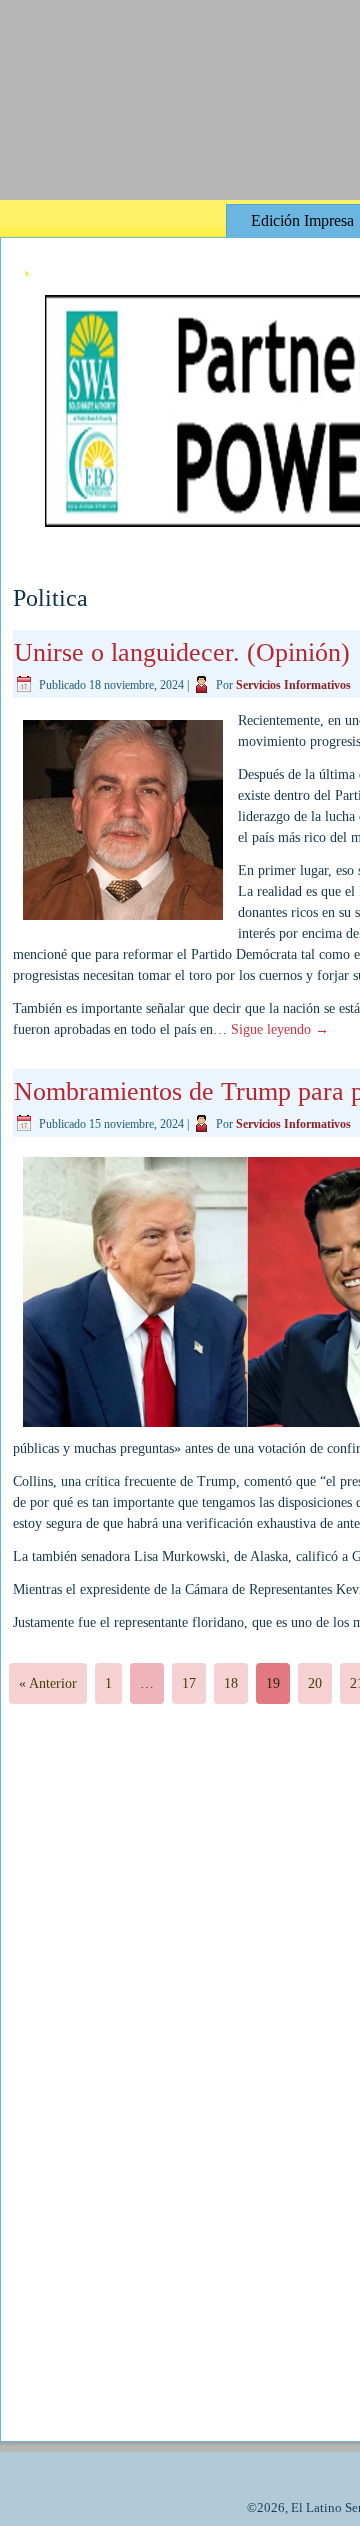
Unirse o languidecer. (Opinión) (182, 652)
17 (189, 1683)
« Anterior (48, 1683)
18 (231, 1683)
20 (315, 1683)
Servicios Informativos (293, 685)
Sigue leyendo (280, 1029)
